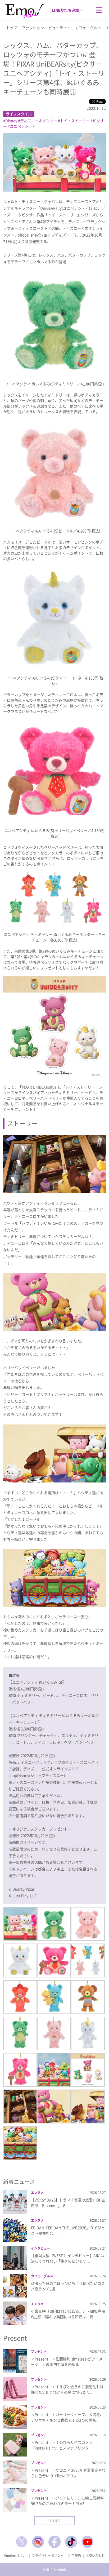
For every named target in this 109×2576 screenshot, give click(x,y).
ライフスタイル (19, 114)
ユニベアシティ (23, 126)
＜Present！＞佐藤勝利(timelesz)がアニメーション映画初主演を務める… (67, 2362)
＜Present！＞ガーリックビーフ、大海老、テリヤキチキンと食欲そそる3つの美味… (67, 2417)
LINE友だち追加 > (67, 10)
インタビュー (40, 2248)
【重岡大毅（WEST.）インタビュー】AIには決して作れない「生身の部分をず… (68, 2258)
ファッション (33, 28)
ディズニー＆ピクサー (39, 121)
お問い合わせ (95, 2556)
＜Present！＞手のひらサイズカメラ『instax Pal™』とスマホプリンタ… (62, 2445)
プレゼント (39, 2352)
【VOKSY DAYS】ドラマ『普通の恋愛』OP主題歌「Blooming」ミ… (68, 2203)
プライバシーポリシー (48, 2556)
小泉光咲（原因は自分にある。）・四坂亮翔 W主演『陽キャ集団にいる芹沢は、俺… (68, 2314)
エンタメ (37, 2193)
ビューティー (60, 28)
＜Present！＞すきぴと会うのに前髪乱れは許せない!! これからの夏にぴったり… (67, 2389)
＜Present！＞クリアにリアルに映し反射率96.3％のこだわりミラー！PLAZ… (67, 2501)
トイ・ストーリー (75, 121)
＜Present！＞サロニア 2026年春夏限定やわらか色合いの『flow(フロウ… (68, 2473)
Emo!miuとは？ (16, 2556)
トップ (12, 28)
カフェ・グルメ (88, 28)
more (54, 2520)
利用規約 (75, 2556)
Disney (11, 121)
